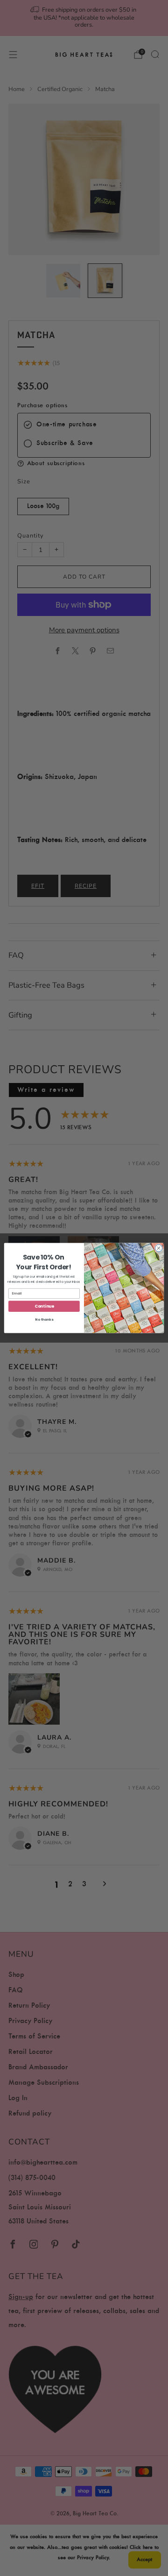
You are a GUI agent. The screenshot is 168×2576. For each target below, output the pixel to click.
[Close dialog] (158, 1248)
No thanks (44, 1320)
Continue (44, 1306)
